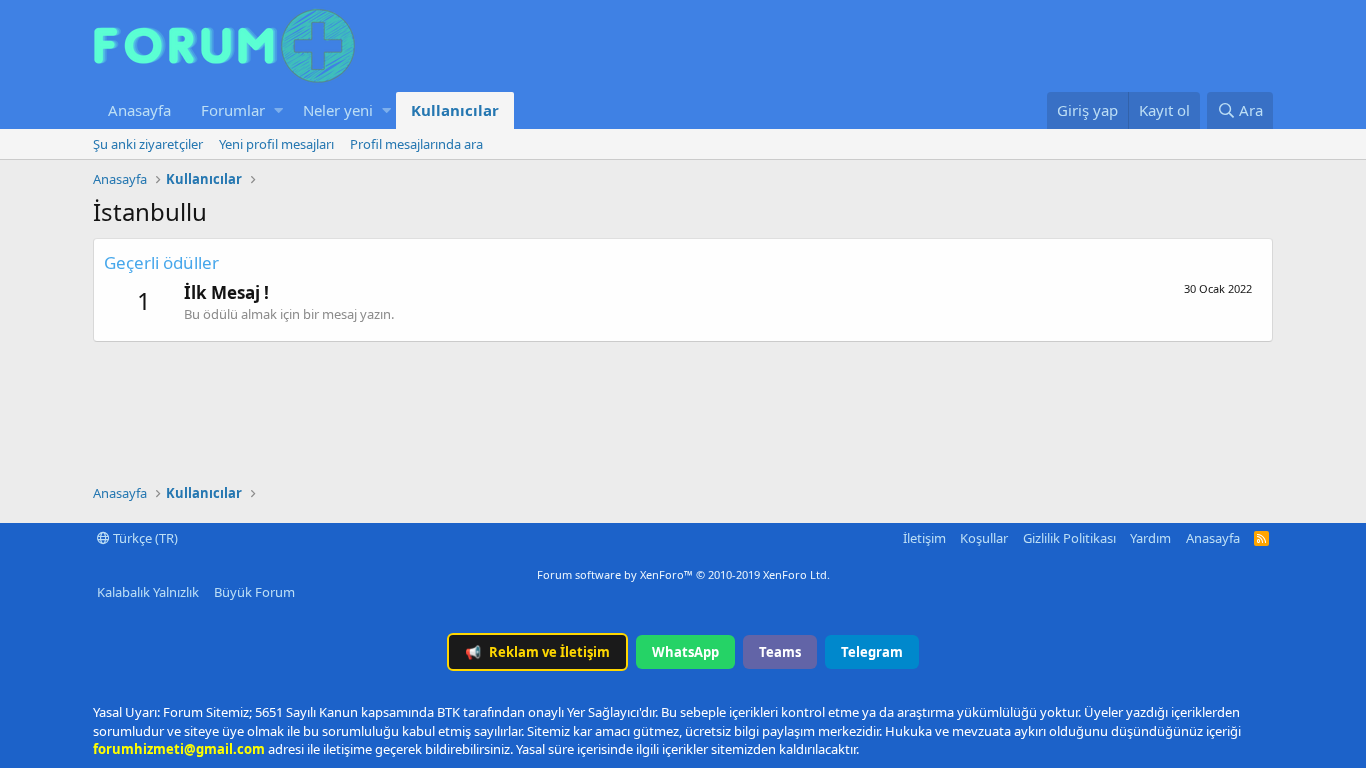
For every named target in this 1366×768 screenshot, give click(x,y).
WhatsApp (685, 652)
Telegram (872, 652)
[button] (278, 110)
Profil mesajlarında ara (416, 144)
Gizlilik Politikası (1069, 538)
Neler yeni (338, 110)
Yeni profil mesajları (276, 144)
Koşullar (984, 538)
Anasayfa (139, 110)
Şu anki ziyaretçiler (148, 144)
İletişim (924, 538)
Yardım (1150, 538)
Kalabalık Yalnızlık (148, 592)
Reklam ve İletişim (537, 652)
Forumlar (233, 110)
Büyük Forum (254, 592)
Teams (780, 652)
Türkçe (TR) (144, 538)
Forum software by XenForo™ (683, 574)
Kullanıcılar (455, 110)
